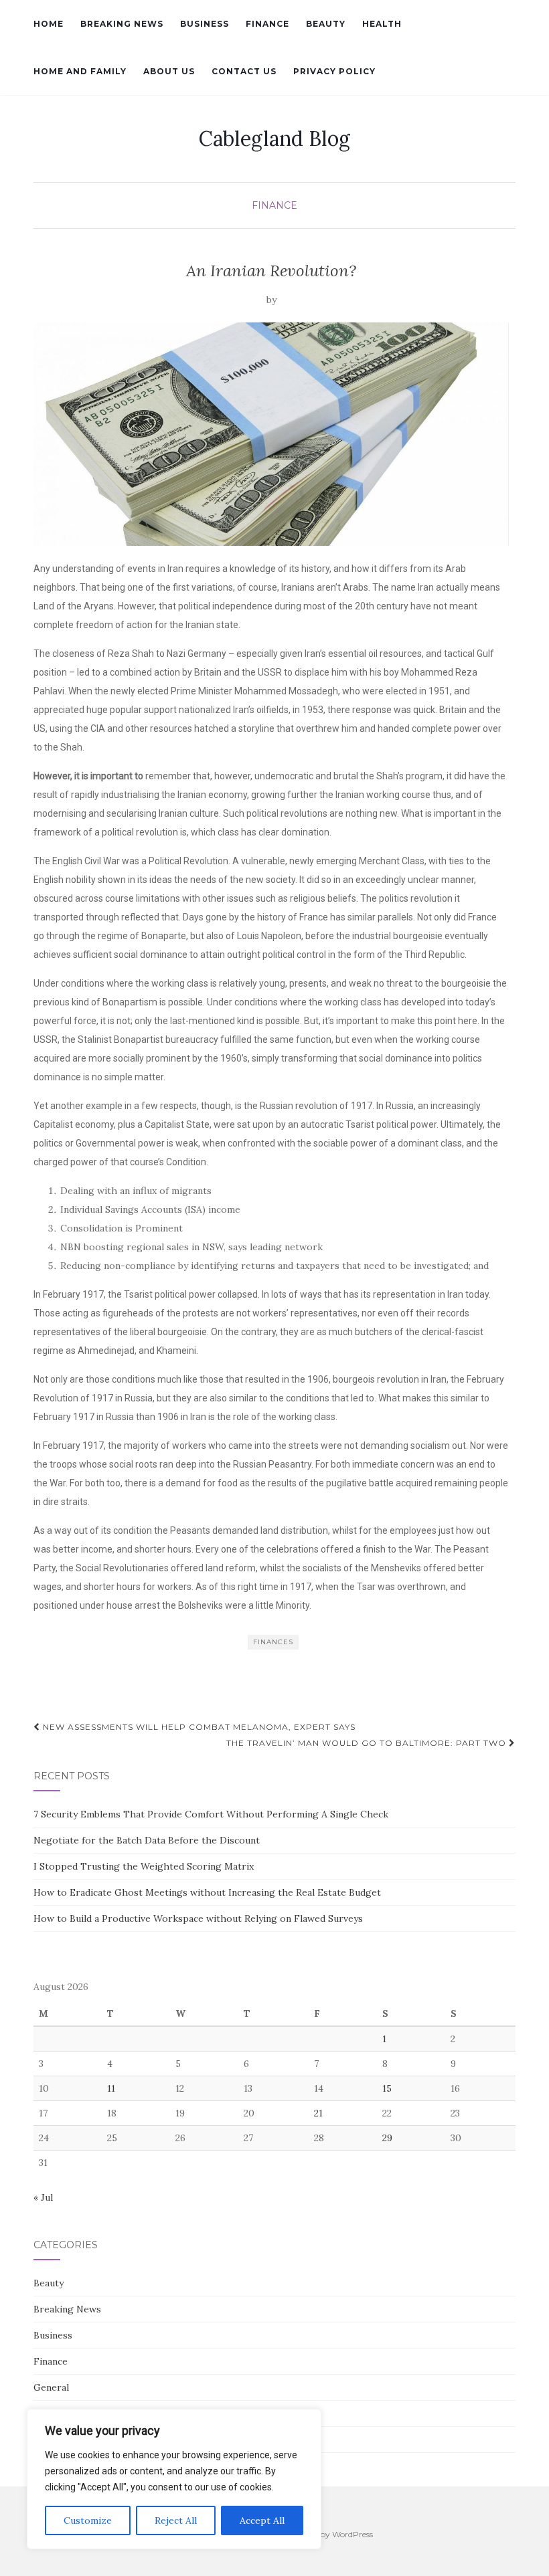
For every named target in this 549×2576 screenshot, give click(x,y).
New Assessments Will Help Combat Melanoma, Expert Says (198, 1727)
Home (49, 24)
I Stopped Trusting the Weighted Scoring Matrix (144, 1866)
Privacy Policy (334, 71)
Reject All (176, 2520)
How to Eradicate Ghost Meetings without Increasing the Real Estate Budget (207, 1892)
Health (382, 24)
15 (387, 2088)
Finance (267, 24)
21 (318, 2113)
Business (205, 24)
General (51, 2387)
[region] (174, 2479)
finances (273, 1642)
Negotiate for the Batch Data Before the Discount (147, 1840)
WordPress (352, 2534)
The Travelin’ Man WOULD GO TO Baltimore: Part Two (368, 1743)
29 (387, 2138)
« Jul (43, 2197)
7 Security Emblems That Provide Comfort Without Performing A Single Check (211, 1814)
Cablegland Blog (274, 138)
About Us (169, 71)
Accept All (262, 2520)
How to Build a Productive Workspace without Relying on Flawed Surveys (198, 1918)
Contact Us (244, 71)
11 (111, 2088)
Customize (88, 2520)
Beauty (326, 24)
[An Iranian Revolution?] (271, 434)
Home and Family (80, 71)
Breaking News (122, 24)
